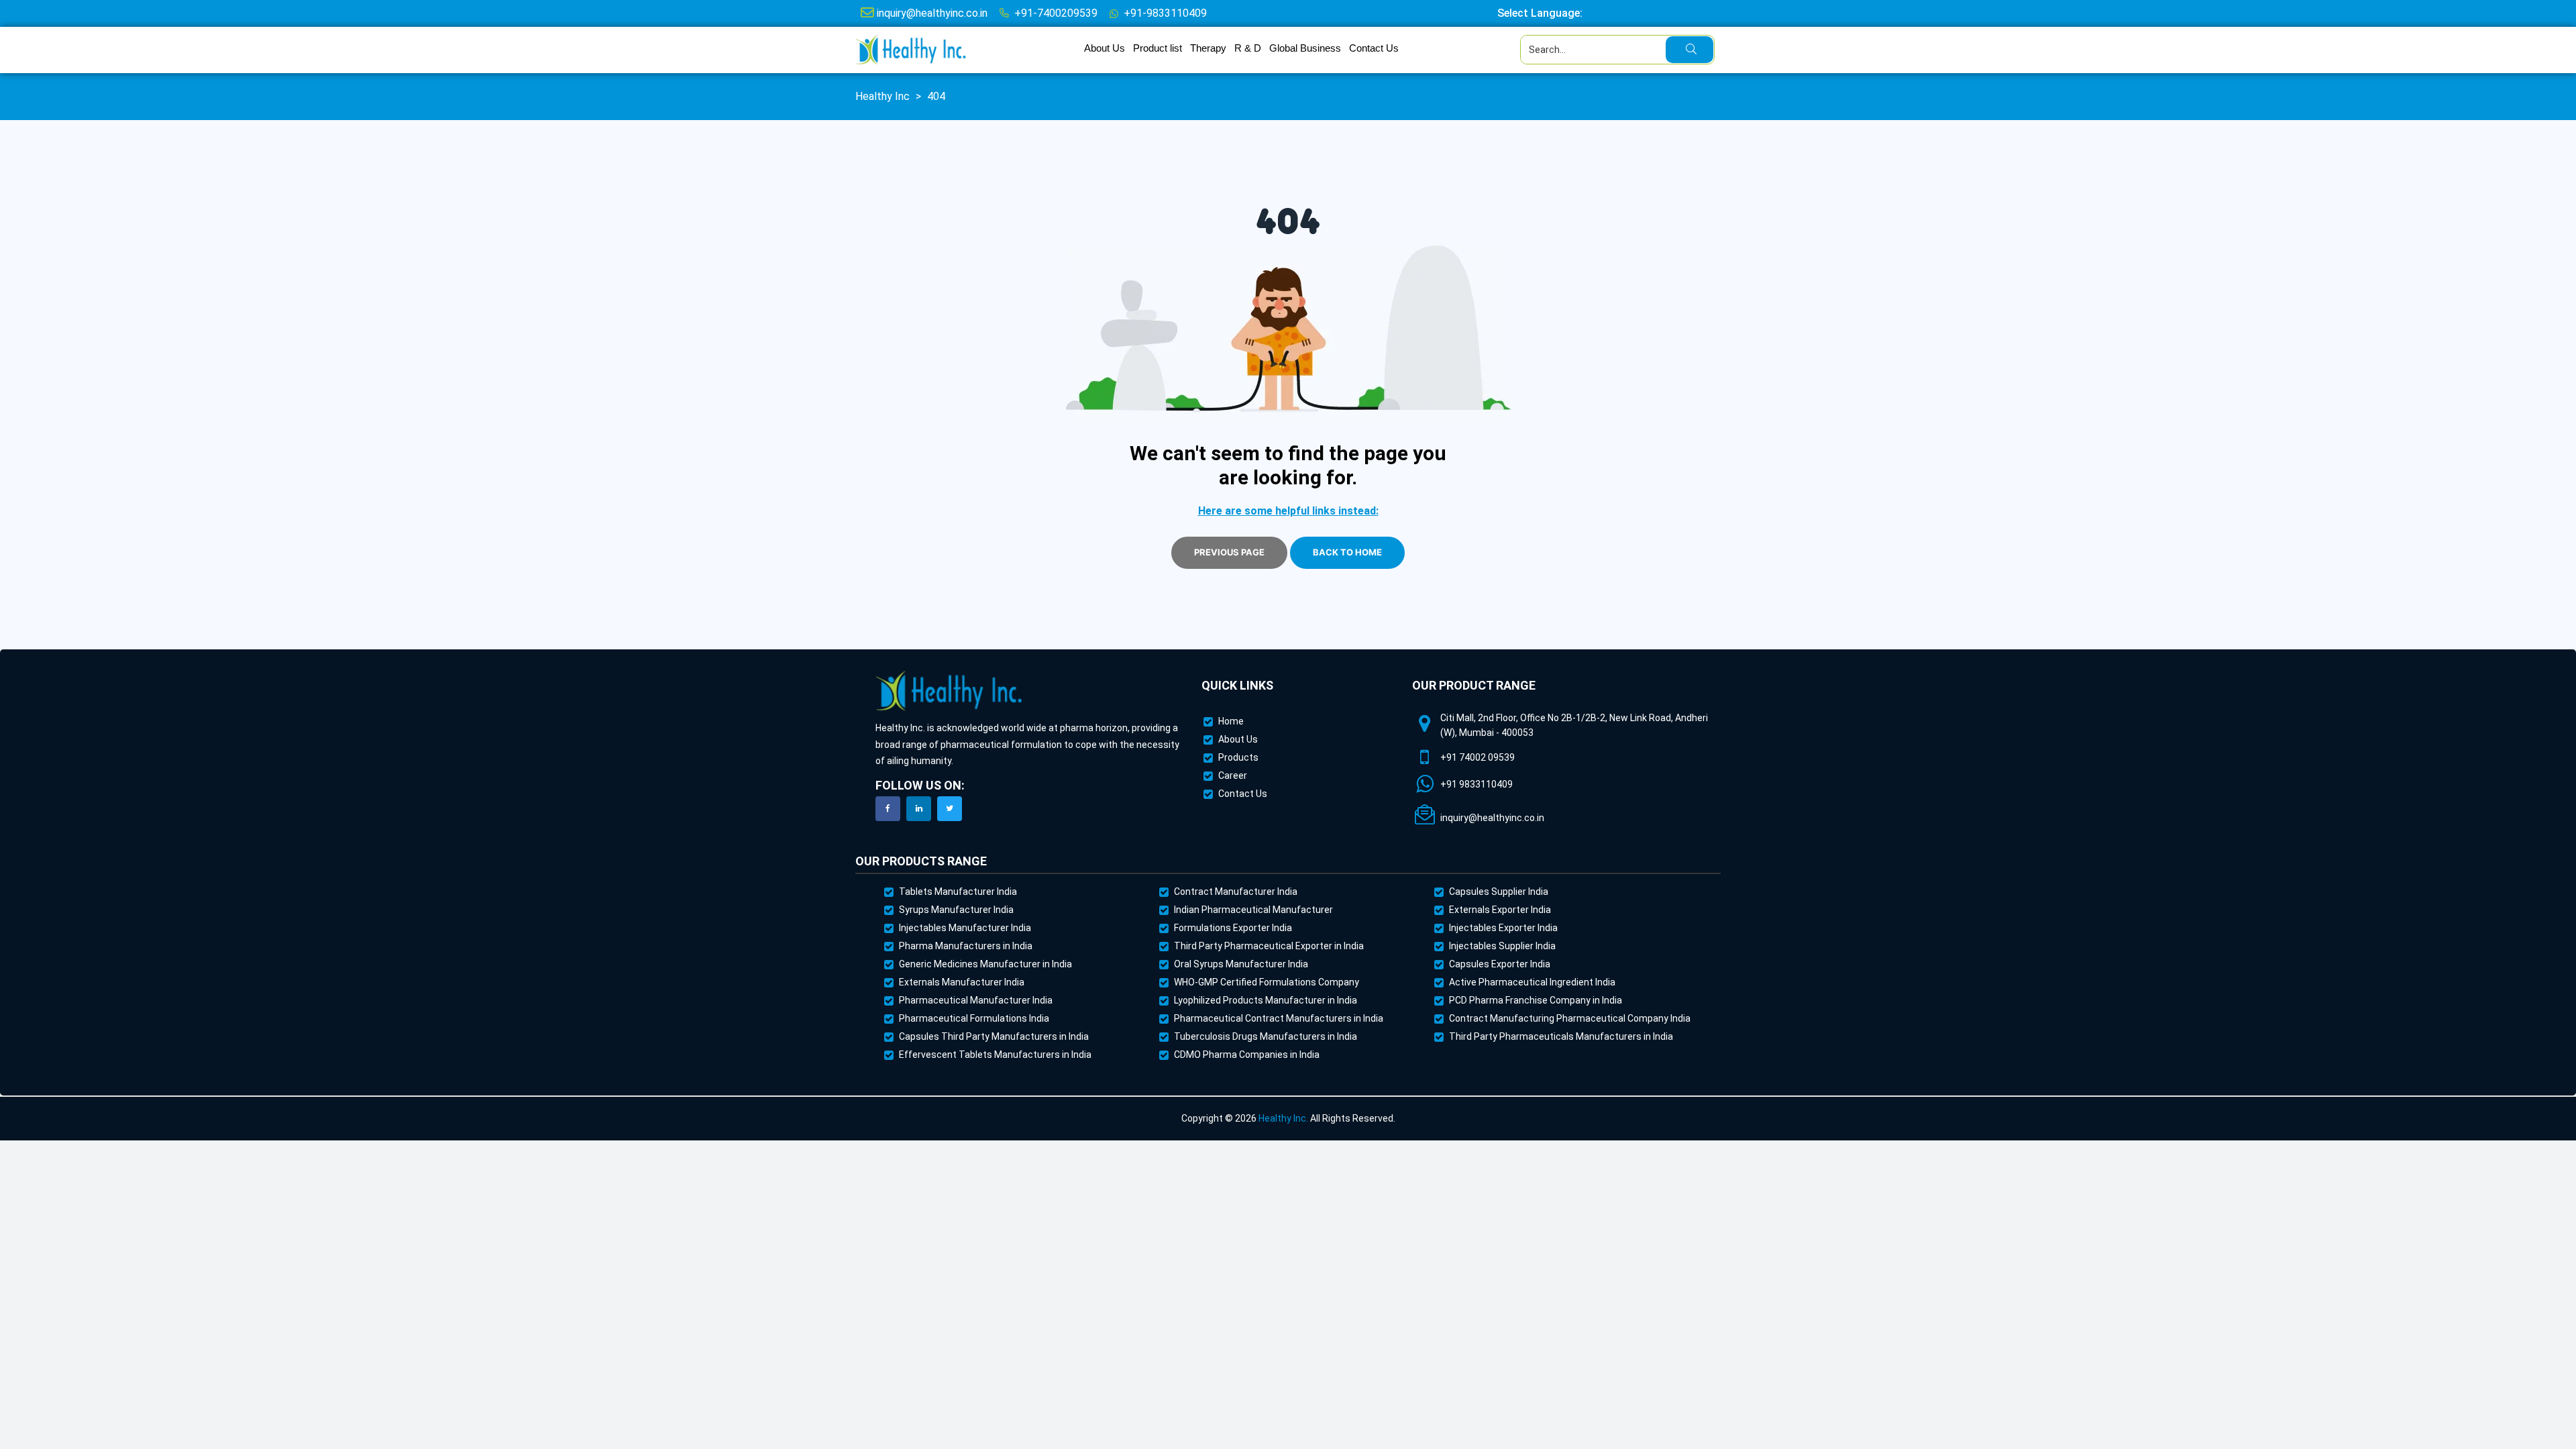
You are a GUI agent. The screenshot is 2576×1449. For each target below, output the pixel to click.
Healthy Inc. (1283, 1118)
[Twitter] (950, 809)
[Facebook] (888, 809)
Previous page (1229, 552)
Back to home (1347, 552)
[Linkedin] (919, 809)
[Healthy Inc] (949, 691)
